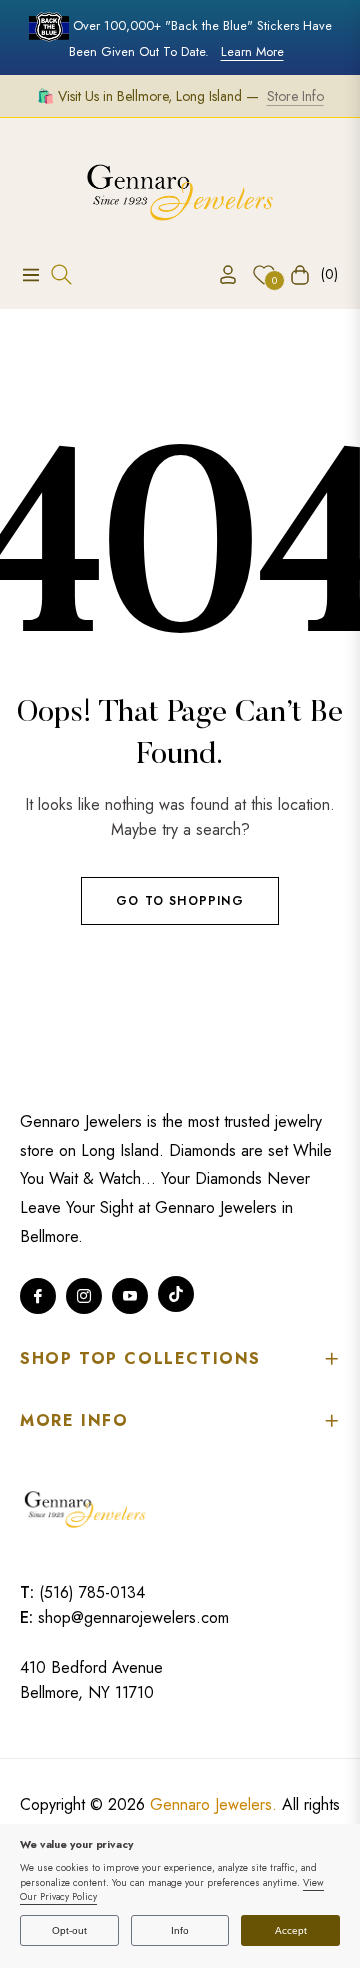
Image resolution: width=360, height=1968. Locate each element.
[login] (220, 274)
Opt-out (69, 1930)
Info (180, 1930)
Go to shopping (180, 901)
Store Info (295, 96)
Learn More (252, 51)
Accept (291, 1930)
